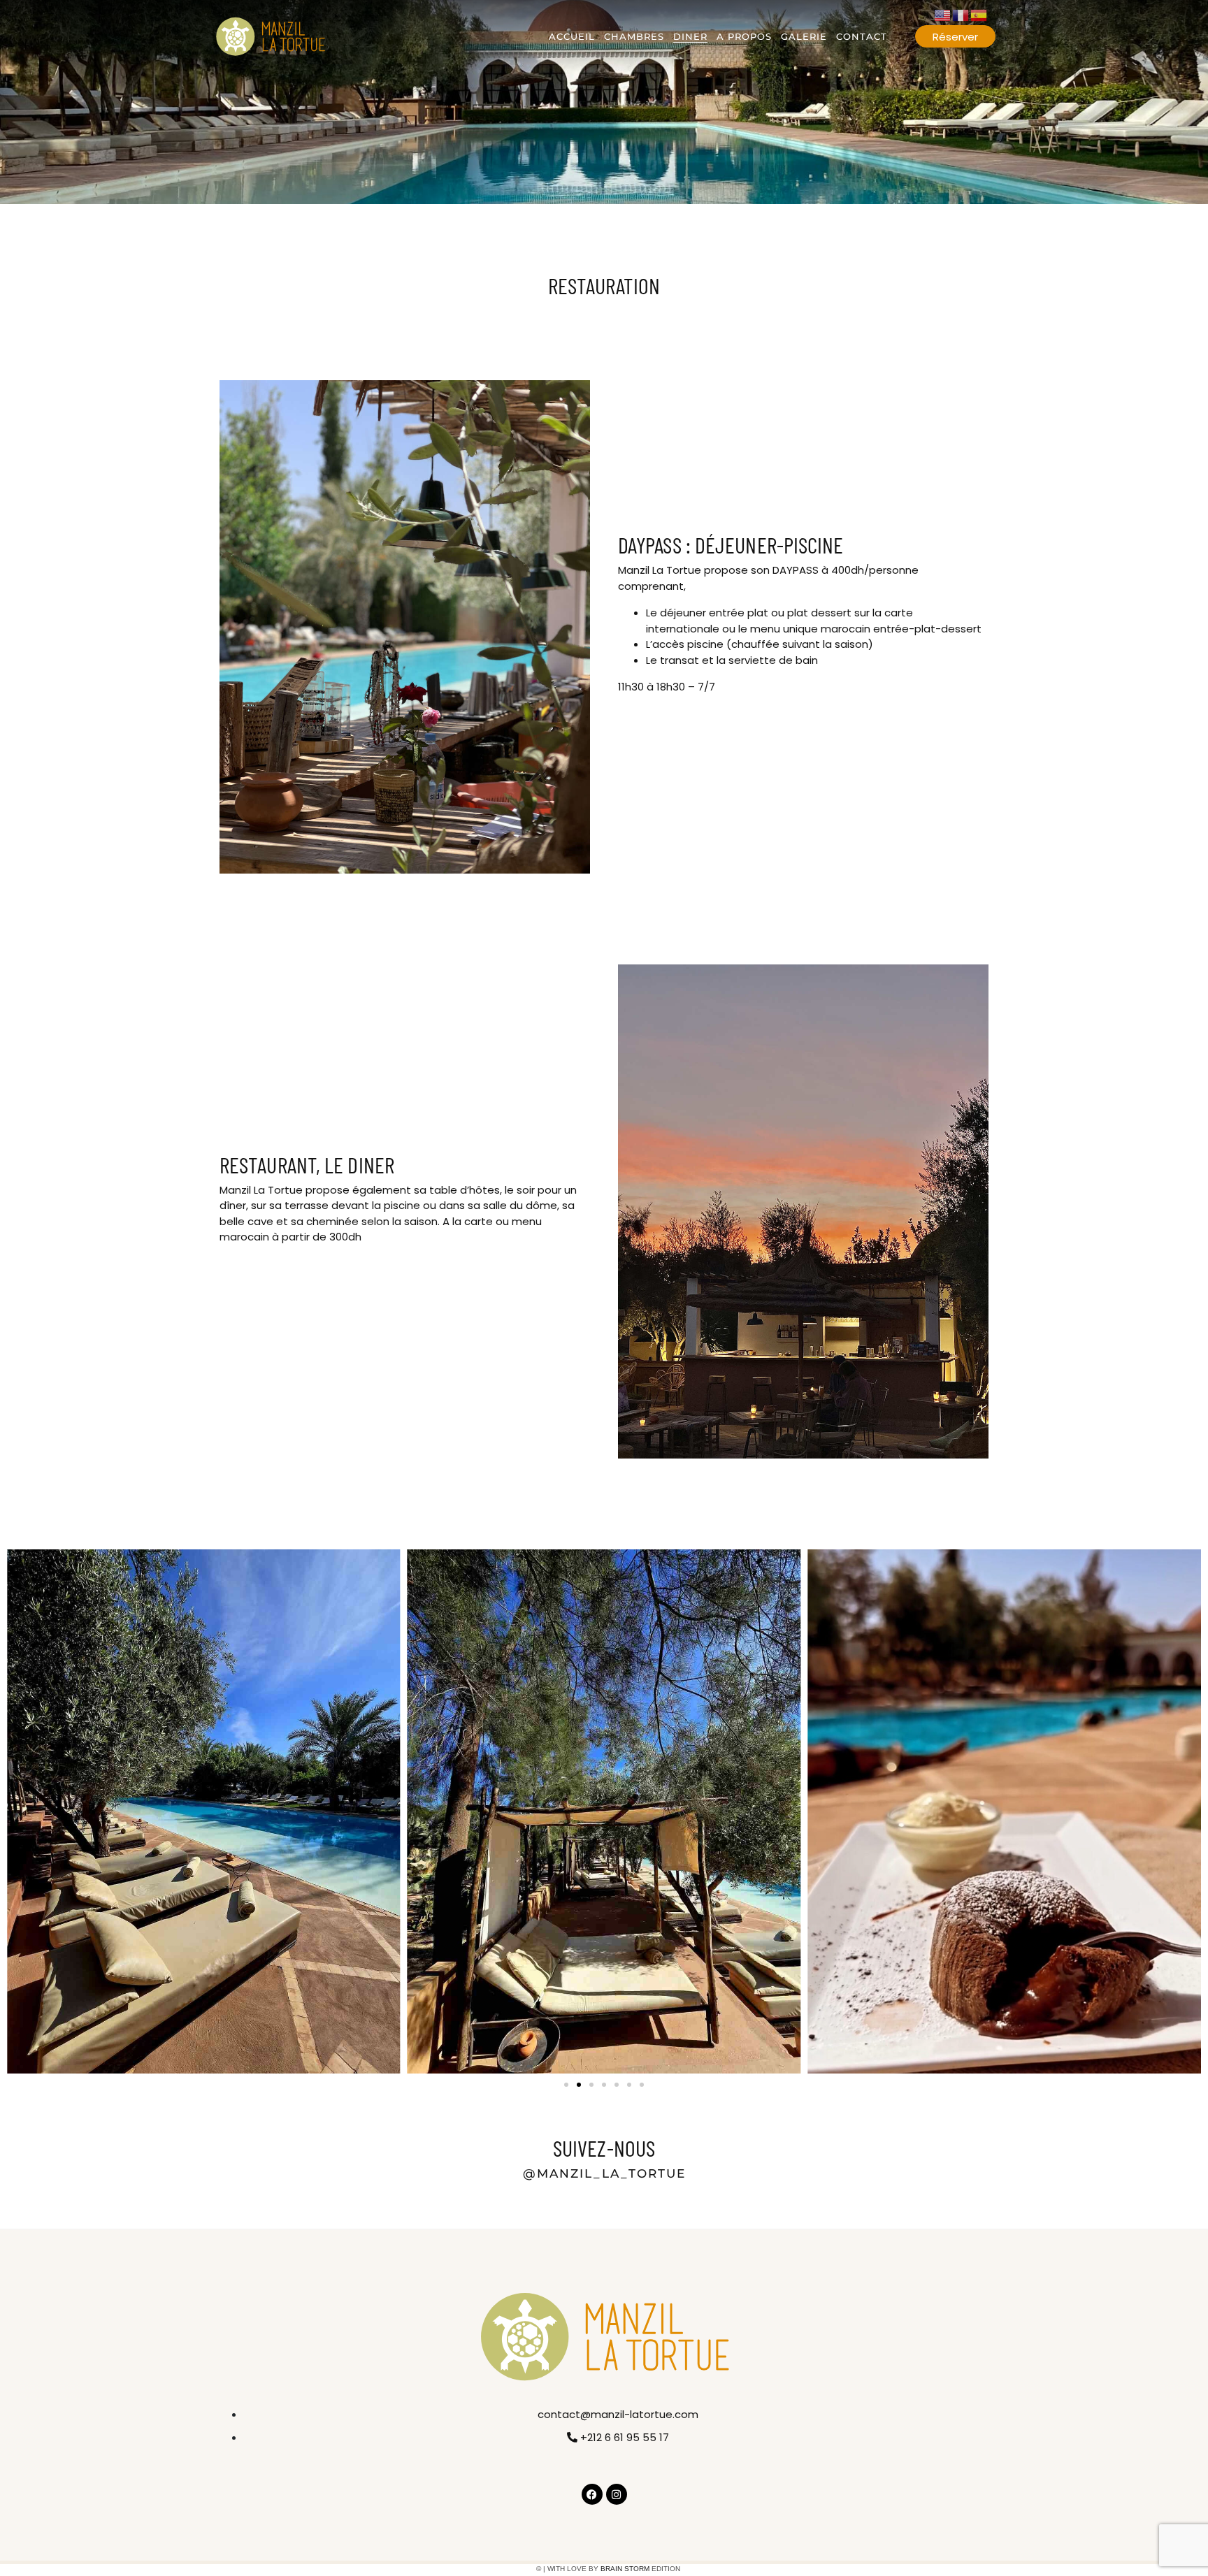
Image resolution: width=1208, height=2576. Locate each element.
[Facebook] (592, 2494)
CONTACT (862, 36)
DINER (690, 36)
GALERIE (804, 36)
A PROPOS (744, 36)
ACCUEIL (572, 36)
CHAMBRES (634, 36)
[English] (943, 14)
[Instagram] (617, 2494)
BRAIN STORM (625, 2569)
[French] (961, 14)
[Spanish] (979, 14)
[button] (566, 2085)
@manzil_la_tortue (604, 2173)
